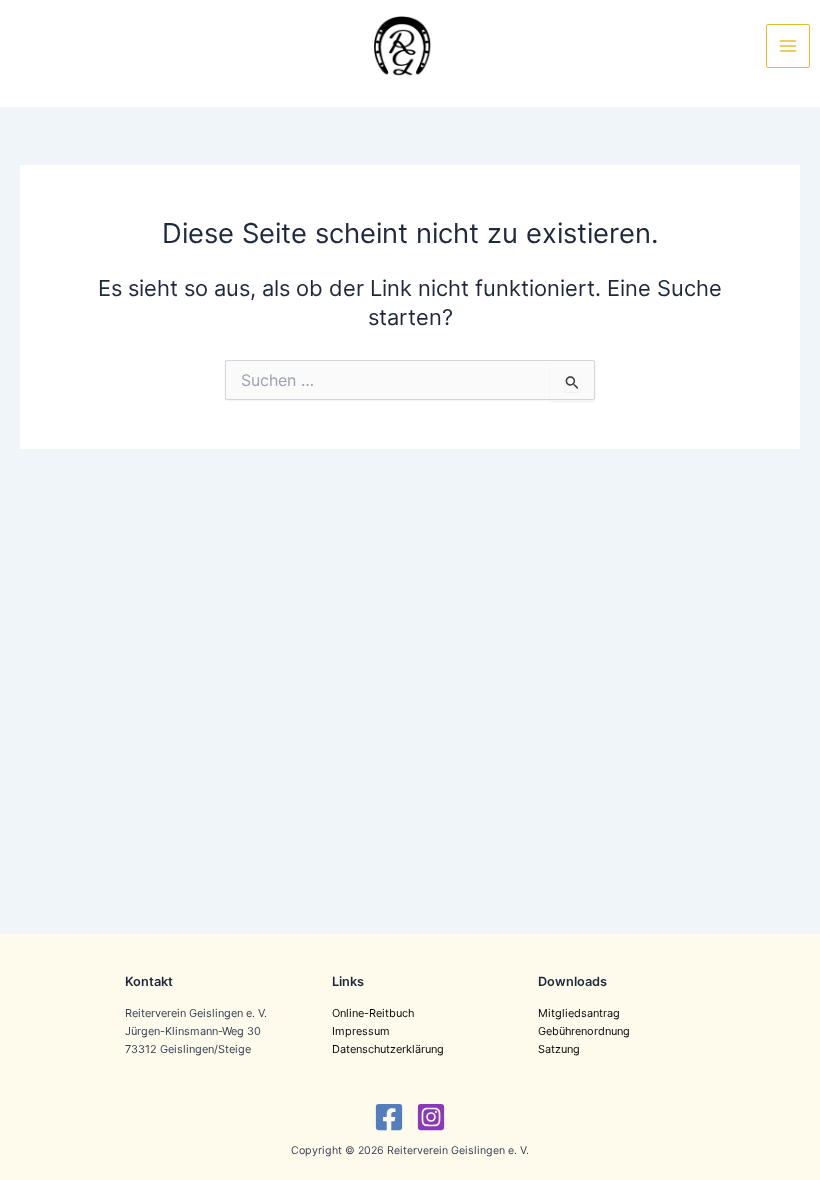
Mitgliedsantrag (579, 1013)
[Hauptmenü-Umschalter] (788, 46)
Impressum (361, 1031)
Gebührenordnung (584, 1031)
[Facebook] (389, 1117)
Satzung (559, 1049)
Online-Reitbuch (373, 1013)
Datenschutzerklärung (388, 1049)
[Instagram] (431, 1117)
